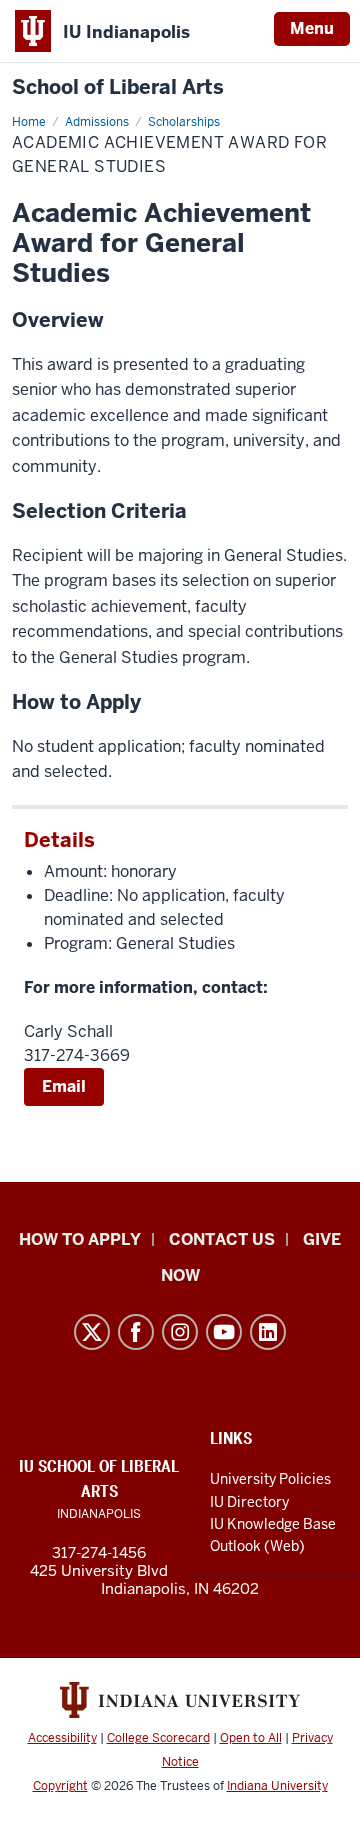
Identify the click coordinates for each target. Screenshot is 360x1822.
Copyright (60, 1786)
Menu (312, 28)
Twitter (92, 1332)
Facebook (136, 1332)
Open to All (251, 1738)
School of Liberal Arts (118, 87)
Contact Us (222, 1239)
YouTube (224, 1332)
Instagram (180, 1332)
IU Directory (249, 1502)
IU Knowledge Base (273, 1524)
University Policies (270, 1479)
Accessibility (62, 1738)
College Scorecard (158, 1738)
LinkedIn (268, 1332)
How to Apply (80, 1239)
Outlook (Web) (257, 1546)
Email (64, 1086)
